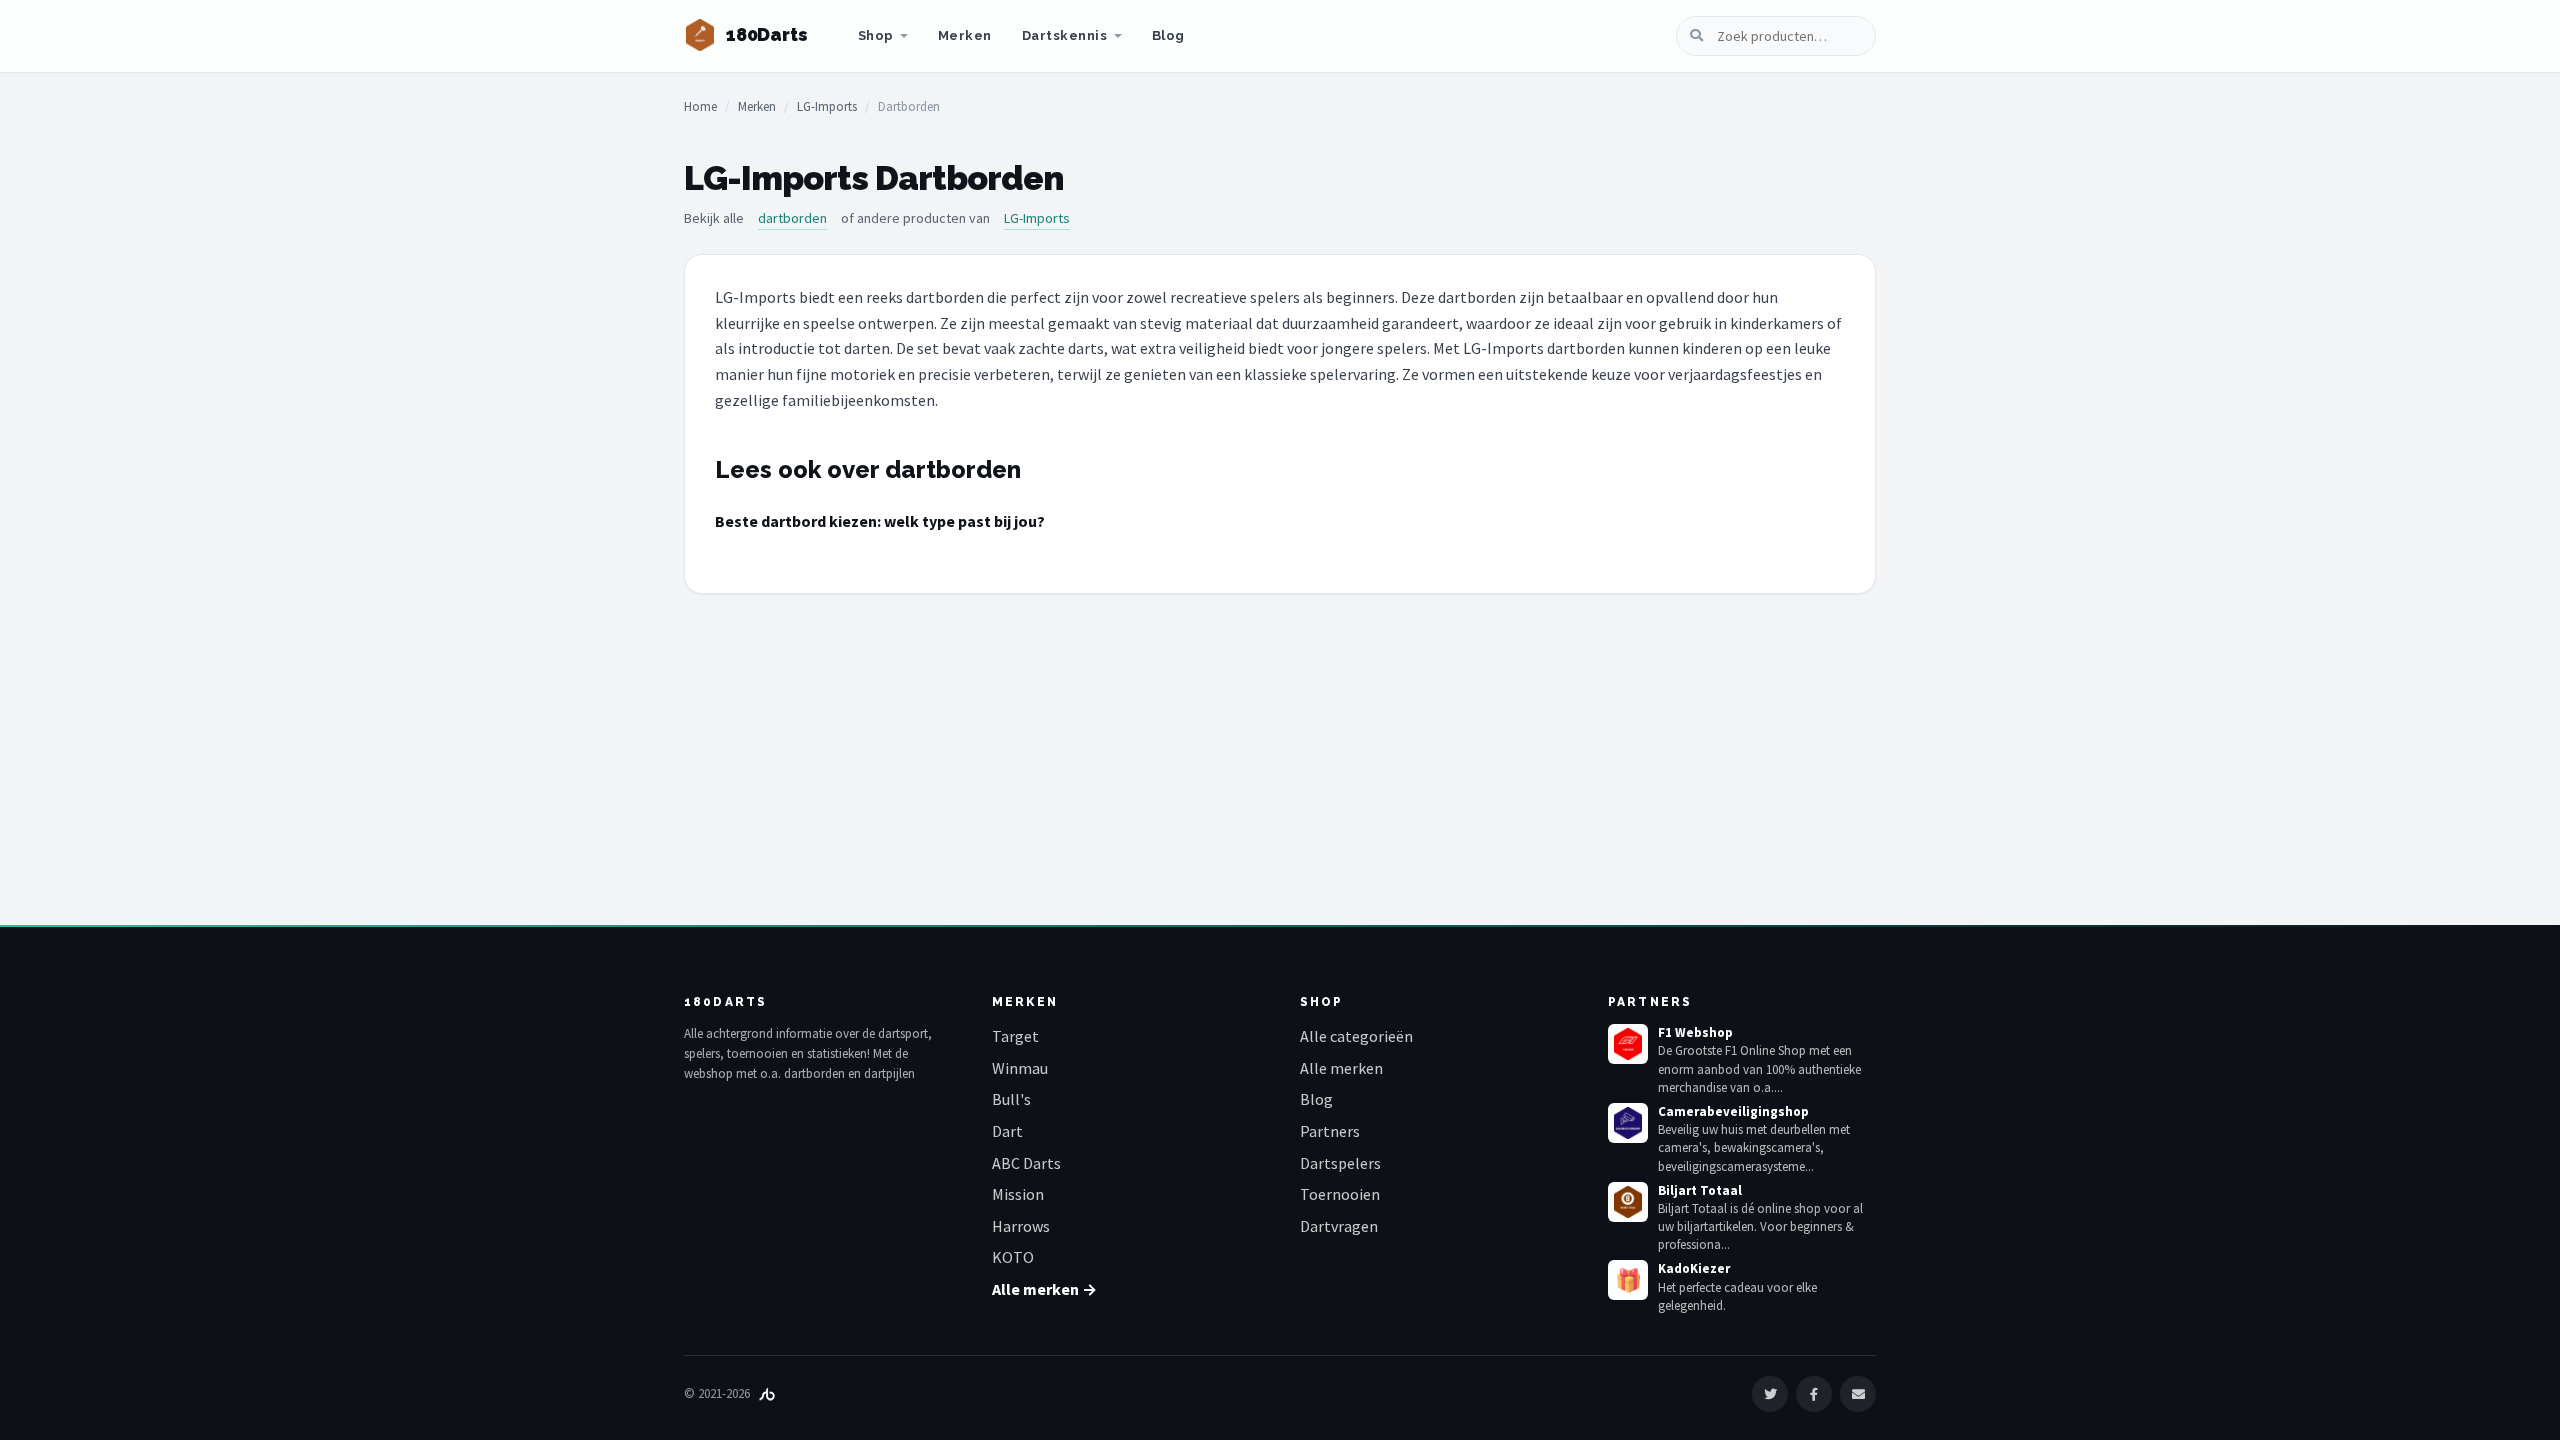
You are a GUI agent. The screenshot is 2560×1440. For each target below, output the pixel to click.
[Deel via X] (1770, 1394)
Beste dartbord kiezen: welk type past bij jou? (880, 521)
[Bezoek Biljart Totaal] (1628, 1202)
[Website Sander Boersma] (767, 1393)
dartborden (792, 218)
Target (1015, 1036)
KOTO (1013, 1257)
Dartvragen (1339, 1226)
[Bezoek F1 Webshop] (1628, 1044)
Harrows (1021, 1226)
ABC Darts (1026, 1163)
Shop (876, 35)
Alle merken (1341, 1068)
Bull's (1011, 1099)
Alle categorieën (1356, 1036)
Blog (1168, 35)
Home (700, 106)
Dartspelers (1340, 1163)
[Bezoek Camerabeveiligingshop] (1628, 1123)
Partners (1330, 1131)
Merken (965, 35)
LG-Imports (827, 106)
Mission (1018, 1194)
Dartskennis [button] (1065, 35)
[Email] (1858, 1394)
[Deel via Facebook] (1814, 1394)
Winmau (1020, 1068)
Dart (1007, 1131)
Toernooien (1340, 1194)
